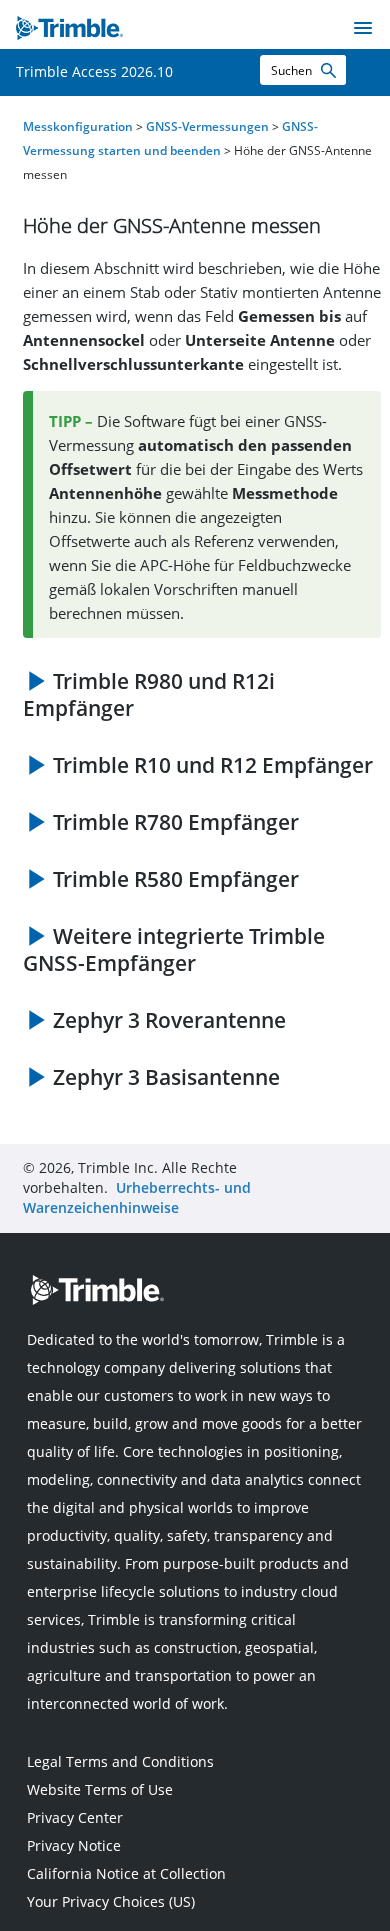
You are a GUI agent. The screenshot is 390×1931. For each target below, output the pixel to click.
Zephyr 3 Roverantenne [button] (169, 1020)
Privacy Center (75, 1817)
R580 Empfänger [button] (176, 879)
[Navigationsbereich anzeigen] (363, 28)
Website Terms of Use (100, 1789)
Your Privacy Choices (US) (111, 1901)
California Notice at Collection (126, 1873)
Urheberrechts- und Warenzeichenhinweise (137, 1197)
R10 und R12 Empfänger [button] (213, 765)
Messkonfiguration (78, 126)
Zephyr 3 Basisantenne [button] (166, 1077)
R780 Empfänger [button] (176, 822)
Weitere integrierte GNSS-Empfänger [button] (174, 949)
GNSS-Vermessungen (207, 126)
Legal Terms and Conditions (120, 1761)
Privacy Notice (74, 1845)
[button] (328, 70)
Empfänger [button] (149, 694)
